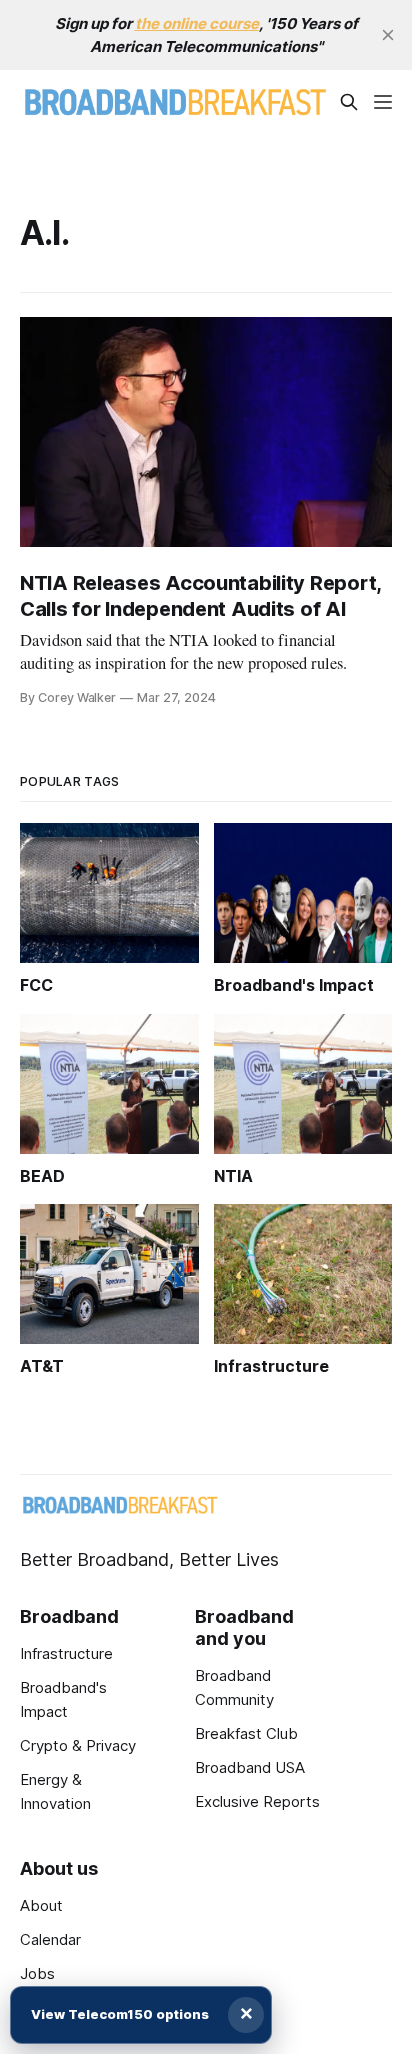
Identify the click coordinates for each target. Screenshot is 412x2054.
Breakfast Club (246, 1733)
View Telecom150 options (120, 2014)
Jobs (37, 1973)
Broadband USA (250, 1767)
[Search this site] (349, 102)
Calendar (50, 1939)
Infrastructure (66, 1653)
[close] (388, 35)
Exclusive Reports (257, 1801)
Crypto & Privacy (78, 1745)
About (41, 1905)
